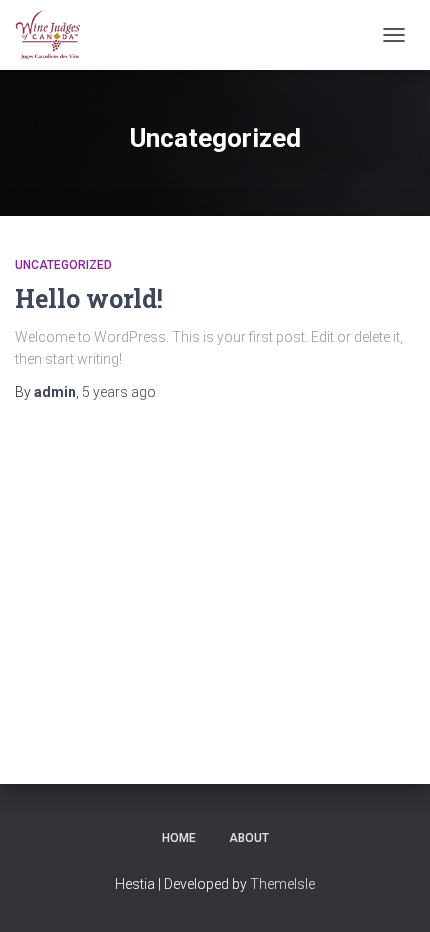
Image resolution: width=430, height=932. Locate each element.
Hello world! (89, 298)
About (249, 838)
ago (119, 392)
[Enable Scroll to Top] (390, 892)
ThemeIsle (282, 884)
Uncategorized (63, 265)
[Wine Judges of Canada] (55, 35)
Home (179, 838)
